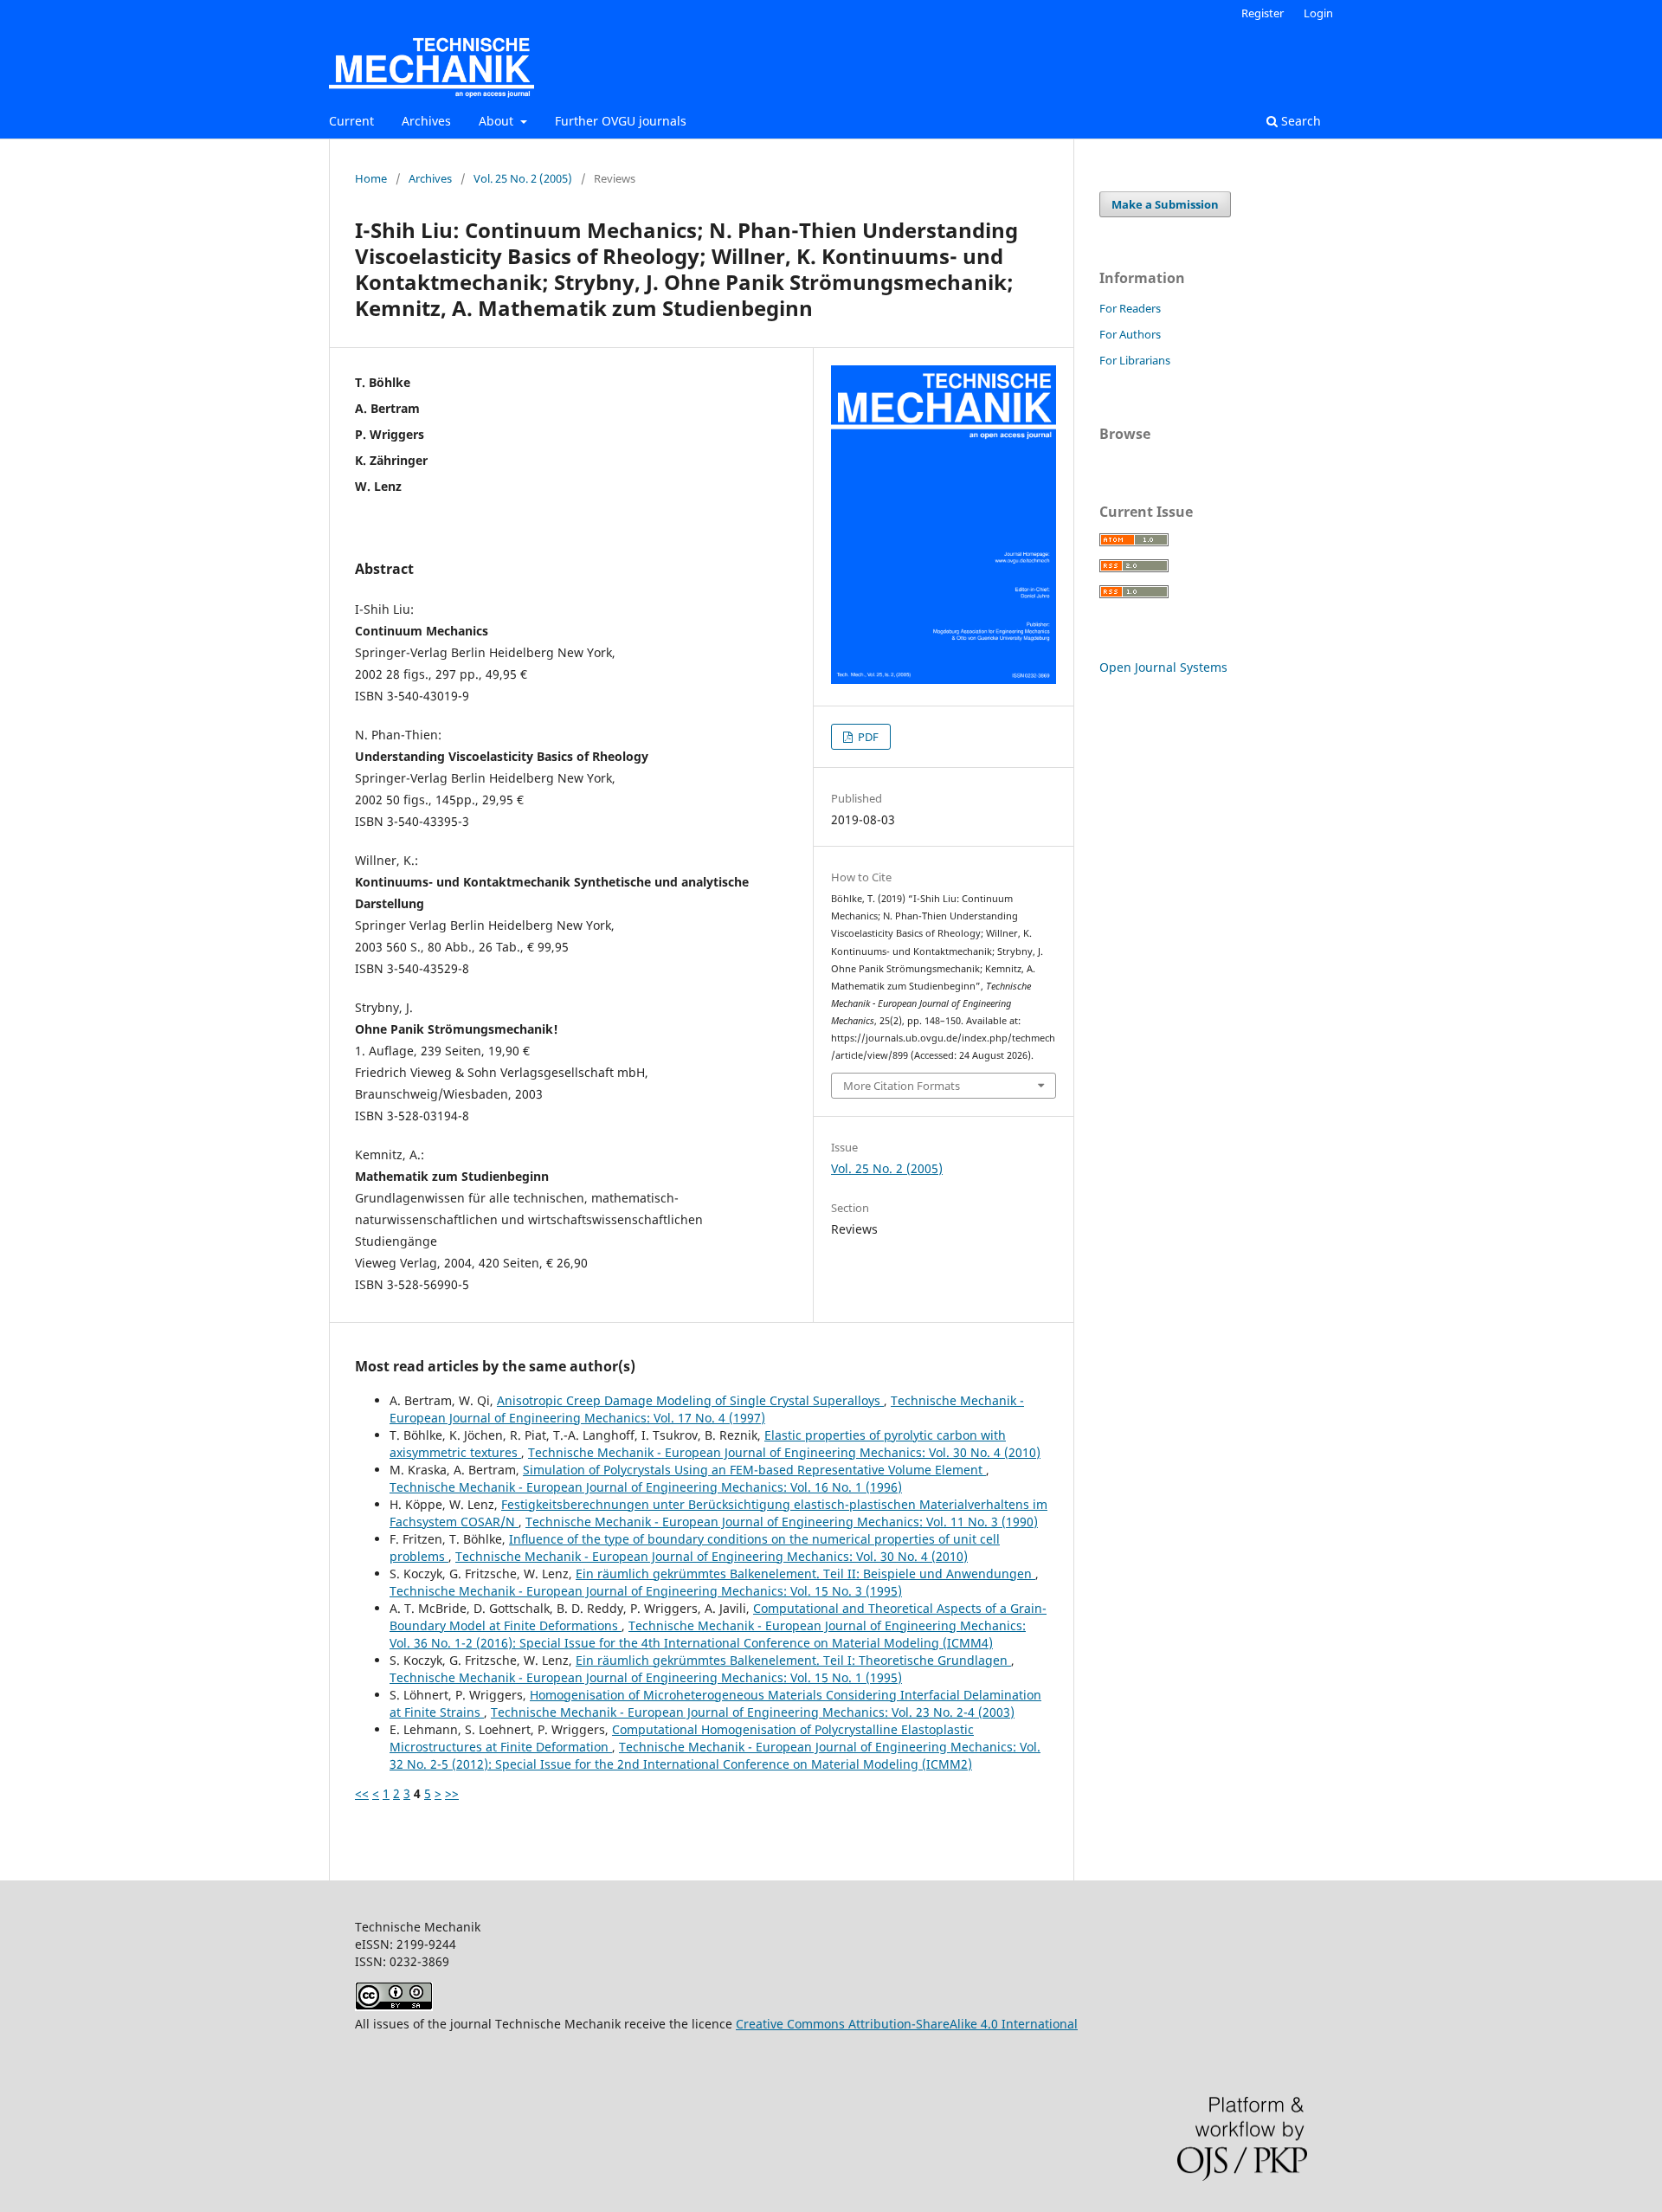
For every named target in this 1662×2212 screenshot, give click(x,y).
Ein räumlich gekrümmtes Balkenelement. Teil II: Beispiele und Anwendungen (805, 1574)
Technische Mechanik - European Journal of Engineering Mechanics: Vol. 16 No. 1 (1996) (646, 1487)
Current (351, 121)
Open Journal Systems (1163, 667)
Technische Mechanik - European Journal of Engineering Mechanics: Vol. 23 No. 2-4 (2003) (753, 1712)
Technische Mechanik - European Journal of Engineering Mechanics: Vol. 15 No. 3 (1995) (646, 1591)
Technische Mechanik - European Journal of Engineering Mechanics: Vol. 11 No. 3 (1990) (782, 1522)
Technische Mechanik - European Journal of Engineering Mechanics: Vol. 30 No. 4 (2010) (784, 1452)
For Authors (1130, 334)
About (498, 121)
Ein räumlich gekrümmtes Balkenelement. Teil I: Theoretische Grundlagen (793, 1660)
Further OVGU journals (621, 121)
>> (452, 1793)
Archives (426, 121)
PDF (867, 737)
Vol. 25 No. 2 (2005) (523, 178)
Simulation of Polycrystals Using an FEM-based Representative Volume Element (754, 1470)
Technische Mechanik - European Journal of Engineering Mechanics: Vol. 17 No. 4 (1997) (707, 1409)
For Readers (1130, 308)
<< (362, 1793)
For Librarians (1135, 360)
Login (1318, 13)
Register (1263, 13)
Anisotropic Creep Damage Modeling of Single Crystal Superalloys (690, 1400)
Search (1299, 121)
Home (371, 178)
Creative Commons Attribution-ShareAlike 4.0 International (907, 2024)
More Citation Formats (902, 1086)
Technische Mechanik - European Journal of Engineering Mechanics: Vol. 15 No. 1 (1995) (646, 1677)
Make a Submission (1165, 204)
